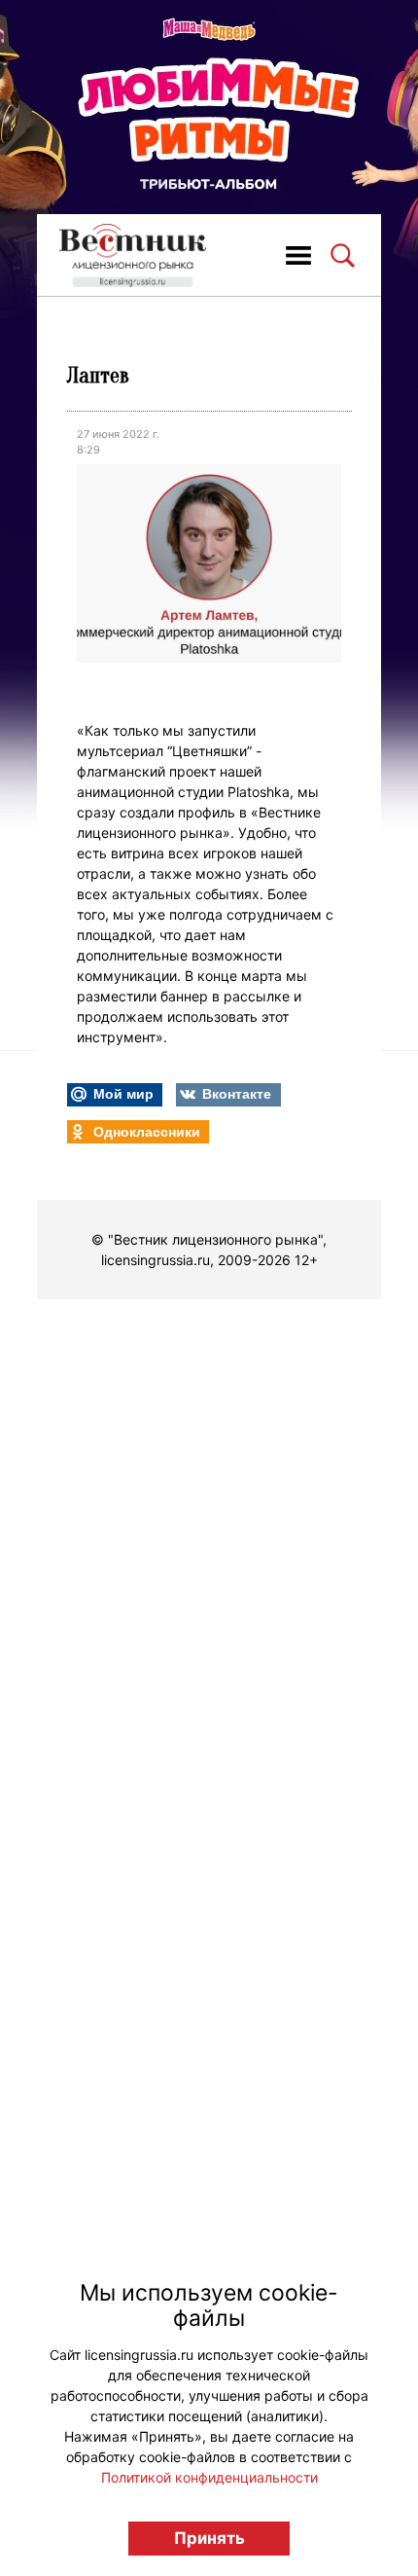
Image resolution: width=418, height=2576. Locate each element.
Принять (209, 2538)
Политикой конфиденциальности (209, 2477)
